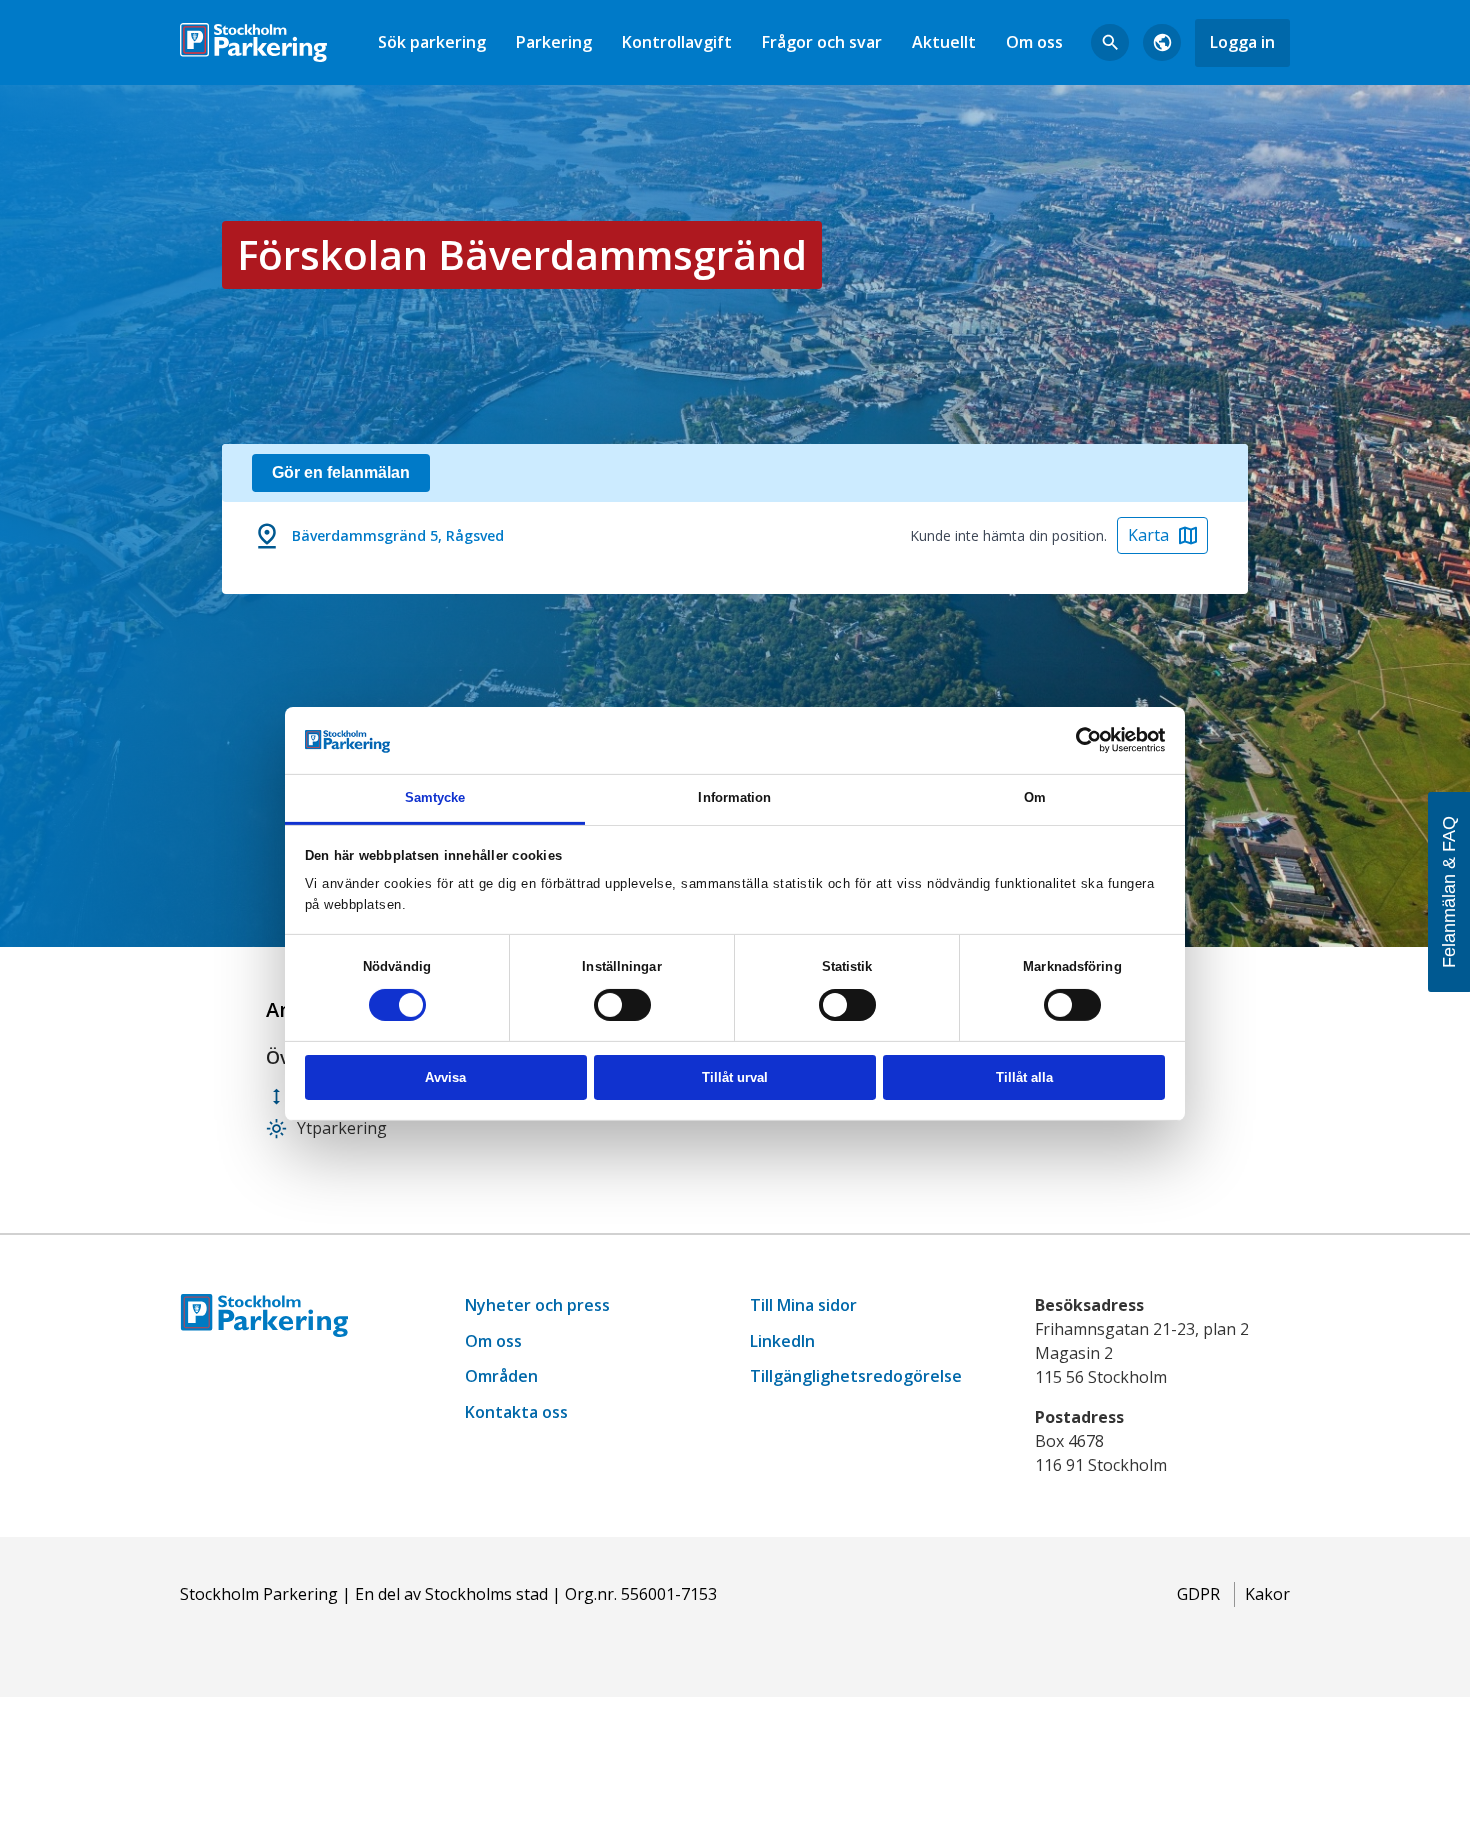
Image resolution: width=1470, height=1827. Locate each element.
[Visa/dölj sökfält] (1110, 43)
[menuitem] (432, 42)
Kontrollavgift (677, 42)
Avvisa (445, 1077)
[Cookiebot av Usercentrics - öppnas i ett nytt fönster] (1077, 740)
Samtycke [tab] (435, 797)
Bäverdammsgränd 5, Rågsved (398, 535)
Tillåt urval (735, 1077)
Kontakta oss (516, 1412)
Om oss (1034, 42)
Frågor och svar (822, 42)
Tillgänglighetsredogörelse (856, 1376)
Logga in (1242, 42)
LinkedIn (782, 1341)
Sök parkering (432, 42)
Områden (501, 1376)
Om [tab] (1035, 797)
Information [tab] (734, 797)
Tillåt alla (1024, 1077)
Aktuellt (944, 42)
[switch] (622, 1005)
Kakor (1267, 1594)
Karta (1148, 535)
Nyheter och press (537, 1305)
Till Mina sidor (803, 1305)
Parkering (554, 42)
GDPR (1198, 1594)
